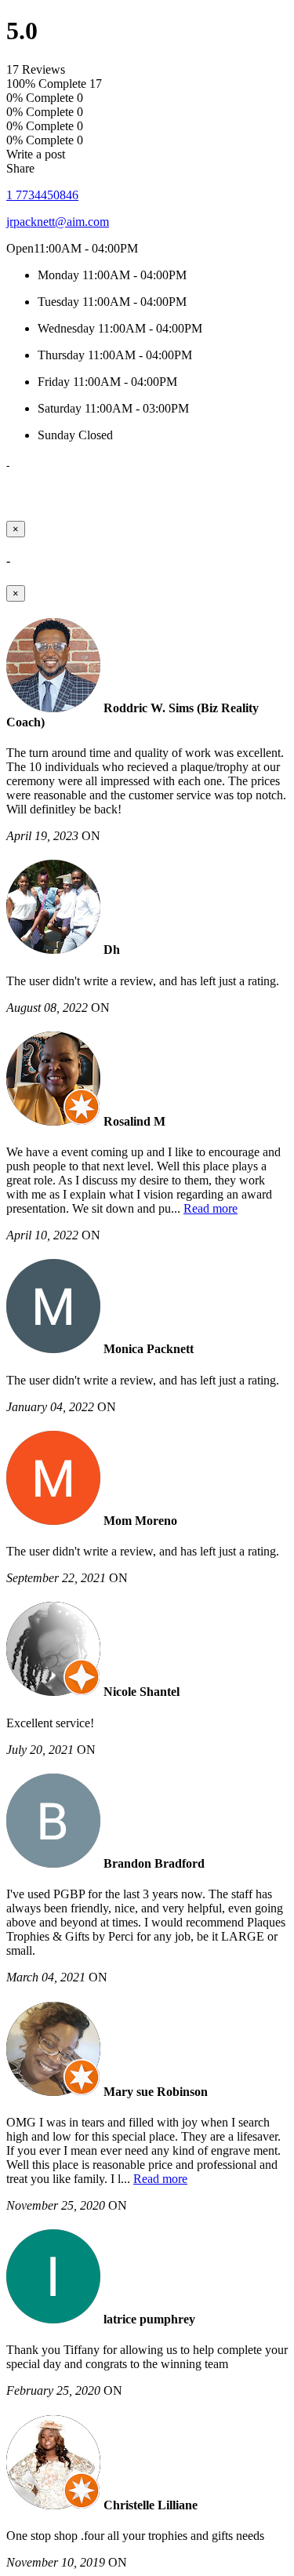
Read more (211, 1208)
